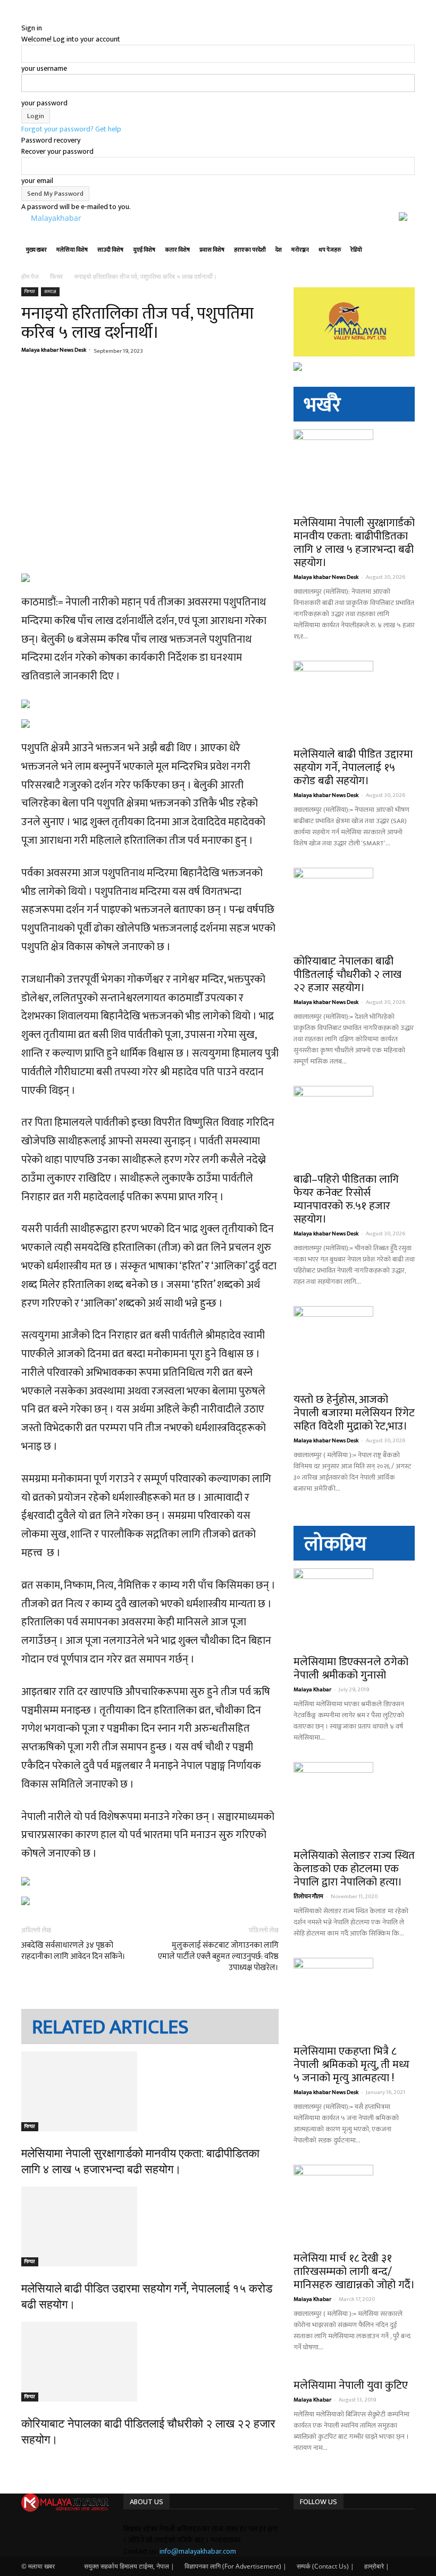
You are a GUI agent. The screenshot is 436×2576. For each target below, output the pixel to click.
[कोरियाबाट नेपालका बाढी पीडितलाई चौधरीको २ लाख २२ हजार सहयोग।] (150, 2362)
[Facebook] (297, 2529)
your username (44, 68)
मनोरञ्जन (300, 250)
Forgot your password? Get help (71, 129)
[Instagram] (305, 2529)
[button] (402, 239)
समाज (50, 292)
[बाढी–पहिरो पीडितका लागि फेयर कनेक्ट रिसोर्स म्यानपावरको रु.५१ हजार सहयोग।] (354, 1126)
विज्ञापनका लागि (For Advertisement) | (236, 2566)
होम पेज (31, 276)
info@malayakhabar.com (198, 2551)
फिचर (56, 276)
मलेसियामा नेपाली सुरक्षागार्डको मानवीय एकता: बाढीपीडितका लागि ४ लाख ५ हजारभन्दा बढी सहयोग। (354, 543)
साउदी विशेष (110, 250)
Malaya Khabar (312, 1690)
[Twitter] (311, 2529)
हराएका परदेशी (250, 250)
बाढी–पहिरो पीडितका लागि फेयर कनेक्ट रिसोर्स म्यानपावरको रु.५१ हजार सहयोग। (346, 1199)
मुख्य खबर (36, 250)
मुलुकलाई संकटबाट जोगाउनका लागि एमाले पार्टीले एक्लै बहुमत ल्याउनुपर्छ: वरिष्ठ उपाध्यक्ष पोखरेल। (218, 1956)
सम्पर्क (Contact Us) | (325, 2566)
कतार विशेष (177, 250)
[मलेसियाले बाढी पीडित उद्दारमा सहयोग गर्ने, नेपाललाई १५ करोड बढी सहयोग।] (150, 2226)
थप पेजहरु (330, 250)
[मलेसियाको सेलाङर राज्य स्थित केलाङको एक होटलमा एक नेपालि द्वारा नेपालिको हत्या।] (354, 1802)
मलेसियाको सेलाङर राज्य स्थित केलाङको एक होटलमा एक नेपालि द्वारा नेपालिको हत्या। (354, 1869)
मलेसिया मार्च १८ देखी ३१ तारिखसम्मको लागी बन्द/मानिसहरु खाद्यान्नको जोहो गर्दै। (354, 2271)
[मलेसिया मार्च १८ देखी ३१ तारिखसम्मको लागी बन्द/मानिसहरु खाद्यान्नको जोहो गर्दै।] (354, 2205)
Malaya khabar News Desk (54, 350)
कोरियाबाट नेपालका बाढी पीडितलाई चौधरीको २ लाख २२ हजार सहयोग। (347, 974)
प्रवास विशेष (212, 250)
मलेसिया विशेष (72, 250)
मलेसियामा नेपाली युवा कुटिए (351, 2385)
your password (44, 103)
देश (279, 250)
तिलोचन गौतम (308, 1897)
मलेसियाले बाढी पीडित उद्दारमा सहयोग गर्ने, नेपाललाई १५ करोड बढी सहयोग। (353, 767)
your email (37, 181)
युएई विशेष (144, 250)
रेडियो (356, 250)
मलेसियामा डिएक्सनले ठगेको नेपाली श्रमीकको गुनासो (351, 1668)
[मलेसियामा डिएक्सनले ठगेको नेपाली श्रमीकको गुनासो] (354, 1608)
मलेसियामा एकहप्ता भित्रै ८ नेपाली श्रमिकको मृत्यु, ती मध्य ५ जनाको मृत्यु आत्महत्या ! (351, 2064)
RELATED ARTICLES (110, 2027)
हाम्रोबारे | (377, 2566)
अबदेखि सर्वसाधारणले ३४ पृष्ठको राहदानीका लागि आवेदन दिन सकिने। (73, 1951)
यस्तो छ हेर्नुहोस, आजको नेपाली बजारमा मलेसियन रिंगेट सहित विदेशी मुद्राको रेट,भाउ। (354, 1413)
